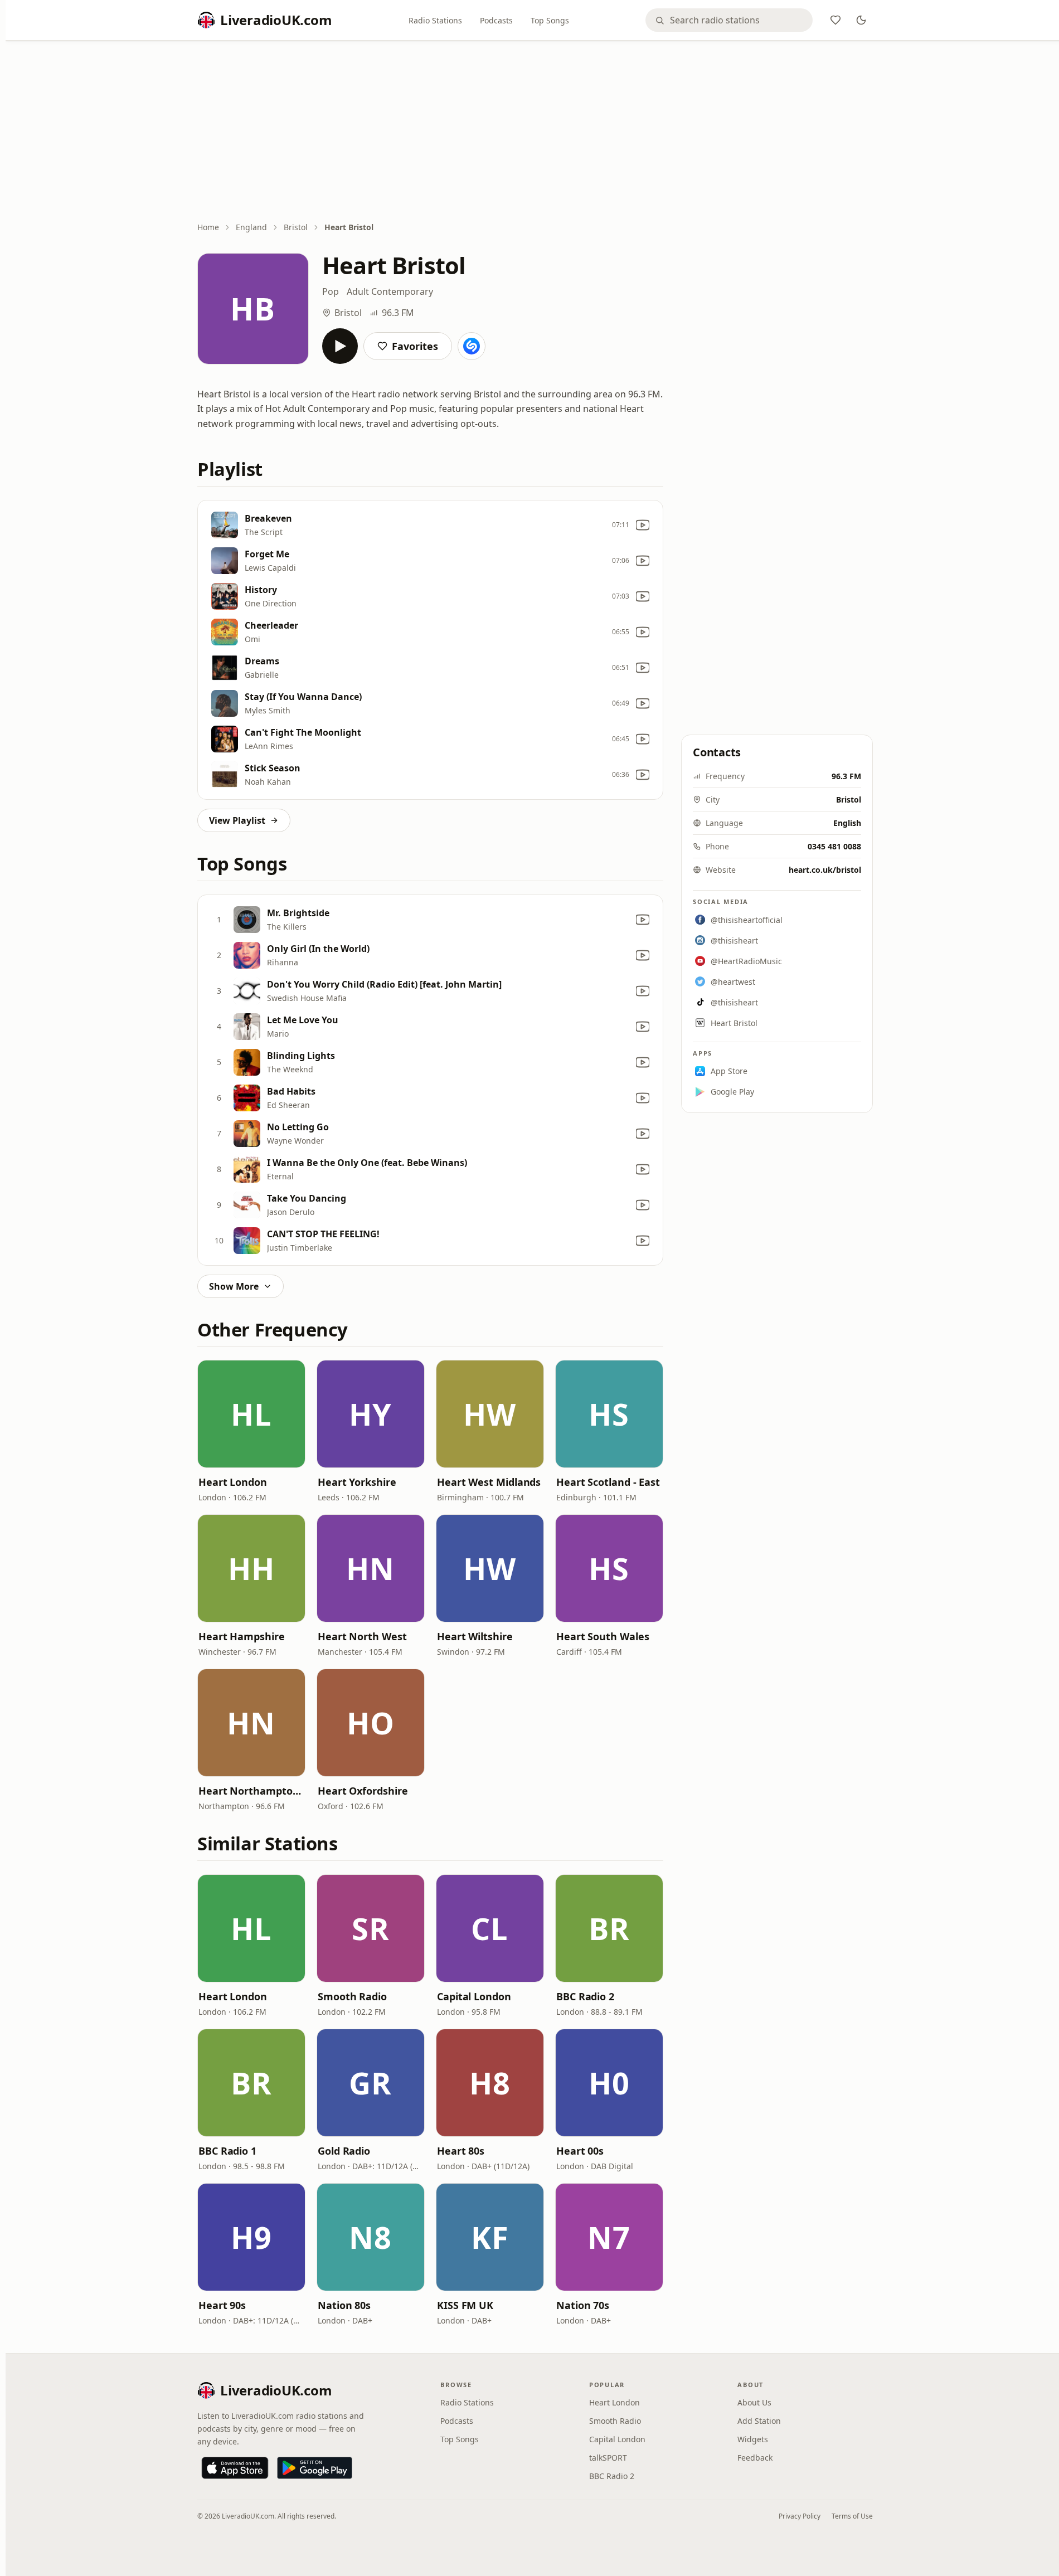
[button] (251, 1414)
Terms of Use (852, 2516)
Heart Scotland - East (608, 1482)
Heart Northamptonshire (251, 1791)
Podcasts (496, 20)
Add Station (759, 2421)
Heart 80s (461, 2151)
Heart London (233, 1482)
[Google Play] (315, 2468)
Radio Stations (435, 20)
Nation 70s (583, 2305)
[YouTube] (643, 525)
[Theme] (861, 20)
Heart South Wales (603, 1636)
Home (208, 227)
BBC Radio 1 (227, 2151)
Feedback (755, 2458)
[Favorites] (835, 20)
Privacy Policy (800, 2516)
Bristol (296, 227)
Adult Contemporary (390, 291)
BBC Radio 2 (585, 1996)
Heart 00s (580, 2151)
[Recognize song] (472, 346)
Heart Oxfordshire (363, 1791)
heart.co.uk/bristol (825, 870)
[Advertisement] (535, 132)
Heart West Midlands (489, 1482)
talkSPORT (608, 2458)
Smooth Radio (352, 1996)
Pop (331, 291)
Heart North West (362, 1636)
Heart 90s (222, 2305)
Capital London (474, 1996)
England (251, 227)
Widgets (753, 2439)
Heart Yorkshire (357, 1482)
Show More (234, 1286)
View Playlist (237, 820)
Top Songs (550, 20)
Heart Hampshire (242, 1636)
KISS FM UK (465, 2305)
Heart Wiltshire (475, 1636)
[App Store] (235, 2468)
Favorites (415, 346)
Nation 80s (344, 2305)
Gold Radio (344, 2151)
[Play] (340, 346)
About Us (754, 2402)
